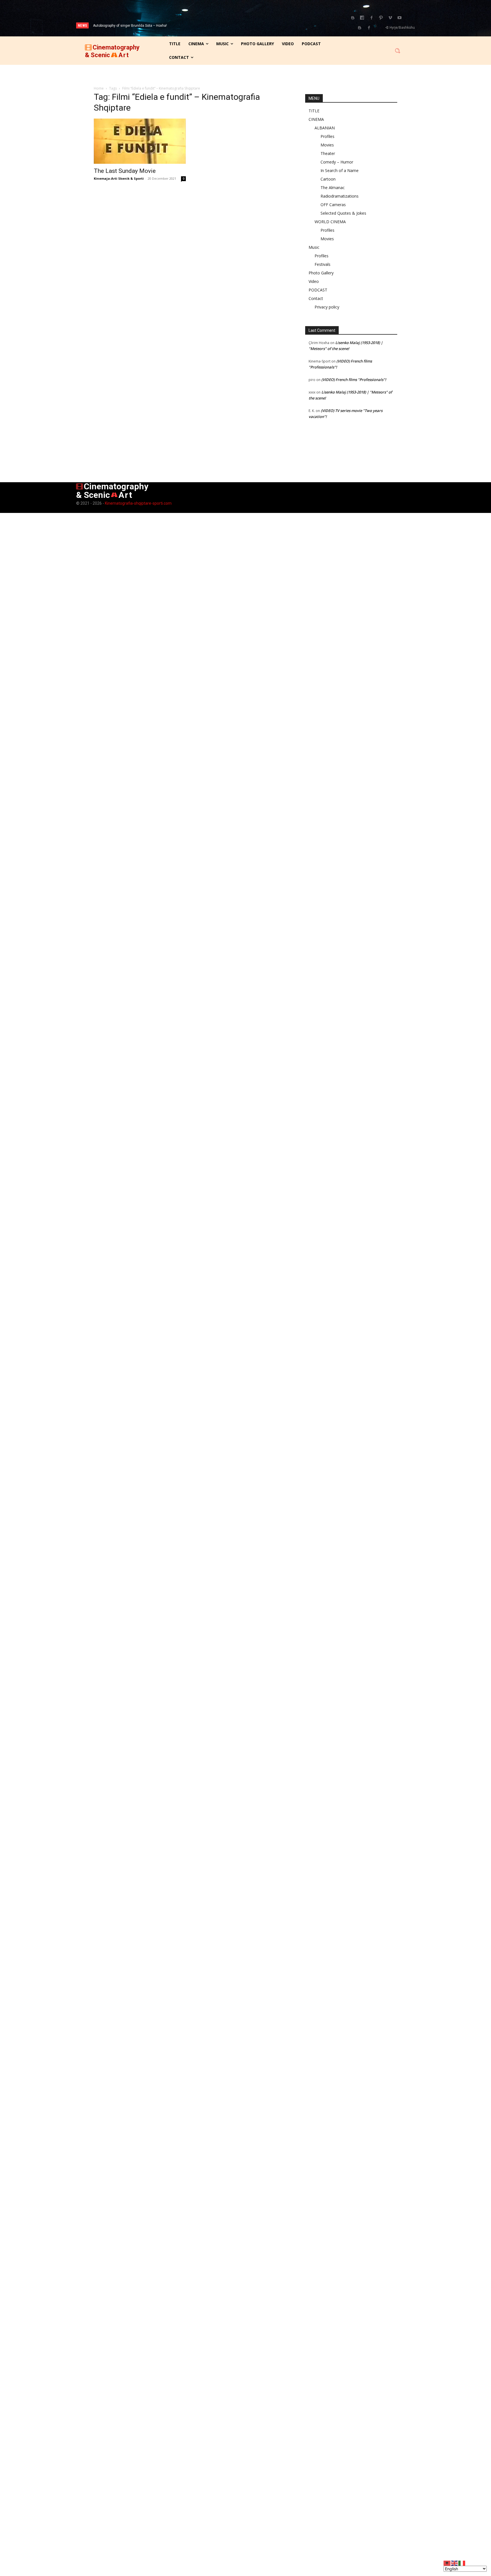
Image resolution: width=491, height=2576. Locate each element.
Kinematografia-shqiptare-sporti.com (138, 503)
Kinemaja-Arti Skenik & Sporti (119, 178)
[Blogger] (353, 18)
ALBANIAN (325, 128)
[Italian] (462, 2563)
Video (314, 281)
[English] (455, 2563)
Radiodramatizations (340, 196)
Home (99, 88)
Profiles (327, 136)
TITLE (314, 111)
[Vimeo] (390, 18)
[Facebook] (371, 18)
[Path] (381, 18)
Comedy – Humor (337, 162)
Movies (327, 145)
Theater (328, 153)
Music (314, 247)
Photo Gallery (321, 273)
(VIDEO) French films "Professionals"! (354, 380)
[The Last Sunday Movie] (140, 141)
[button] (398, 51)
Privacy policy (327, 307)
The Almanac (333, 188)
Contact (316, 298)
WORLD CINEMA (330, 222)
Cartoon (328, 179)
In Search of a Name (340, 170)
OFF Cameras (333, 205)
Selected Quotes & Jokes (343, 213)
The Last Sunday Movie (125, 171)
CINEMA (316, 119)
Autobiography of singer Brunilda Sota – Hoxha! (130, 26)
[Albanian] (447, 2563)
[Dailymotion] (362, 18)
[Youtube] (400, 18)
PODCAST (318, 290)
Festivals (323, 264)
